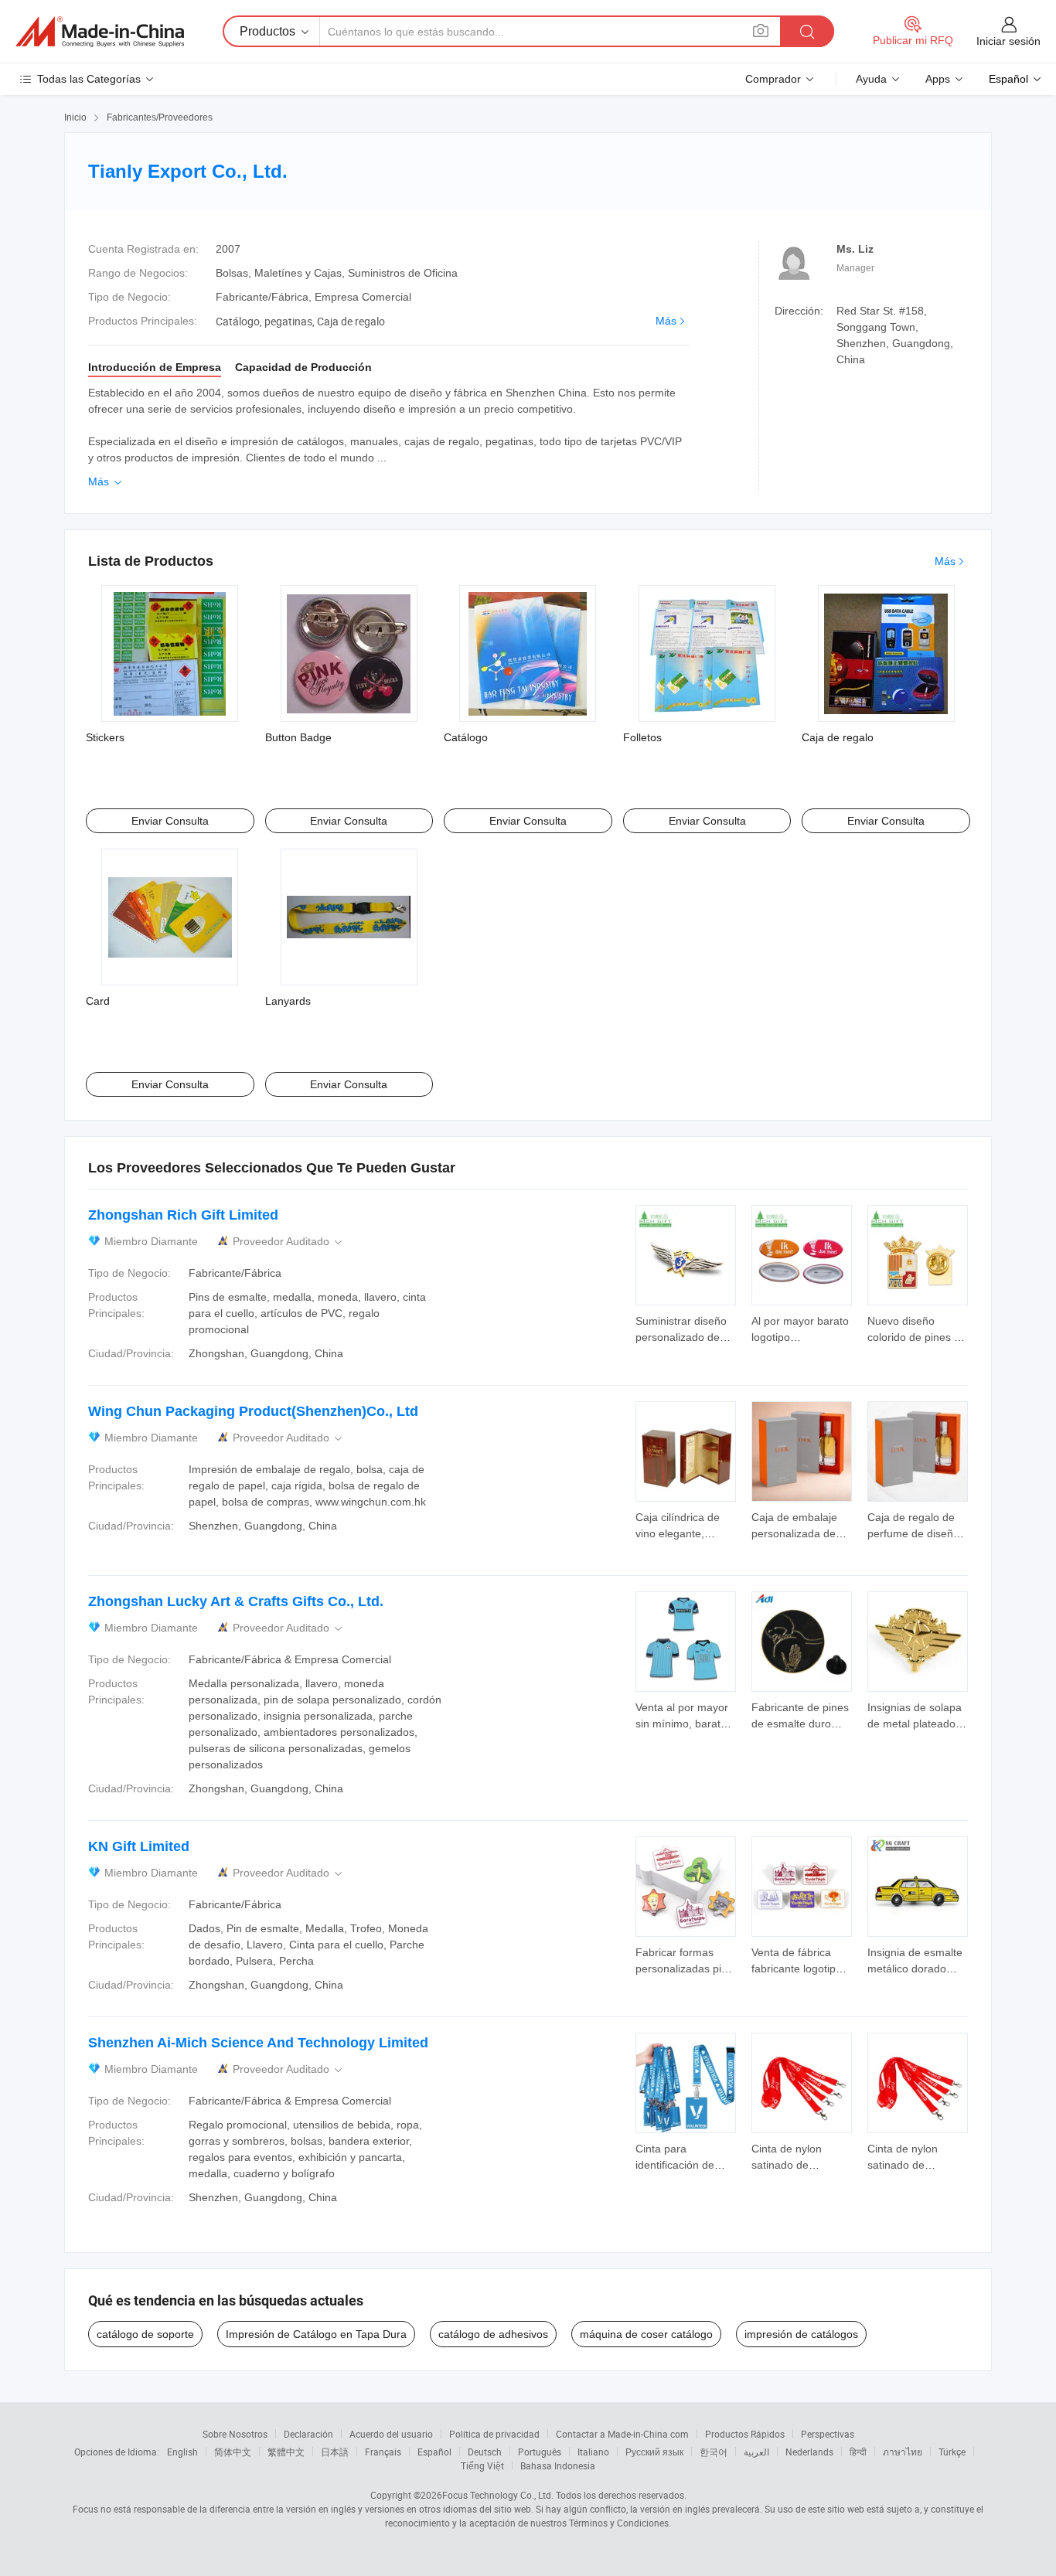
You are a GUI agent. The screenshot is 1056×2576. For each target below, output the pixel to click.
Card (98, 1001)
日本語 (335, 2452)
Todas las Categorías (89, 79)
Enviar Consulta (170, 821)
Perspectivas (828, 2434)
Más (666, 321)
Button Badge (298, 737)
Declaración (308, 2434)
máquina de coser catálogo (646, 2334)
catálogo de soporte (145, 2334)
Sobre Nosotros (235, 2434)
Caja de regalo (838, 737)
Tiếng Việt (482, 2465)
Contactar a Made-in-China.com (622, 2434)
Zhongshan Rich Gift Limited (183, 1215)
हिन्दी (858, 2452)
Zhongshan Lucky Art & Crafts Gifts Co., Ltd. (236, 1601)
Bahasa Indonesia (558, 2465)
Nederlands (809, 2452)
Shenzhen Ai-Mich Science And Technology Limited (258, 2043)
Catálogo (466, 737)
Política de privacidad (494, 2434)
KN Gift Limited (139, 1846)
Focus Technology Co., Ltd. (498, 2495)
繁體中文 (286, 2452)
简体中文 (233, 2452)
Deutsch (485, 2452)
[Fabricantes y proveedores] (100, 32)
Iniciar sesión (1008, 41)
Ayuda (871, 79)
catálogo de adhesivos (493, 2334)
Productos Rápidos (745, 2434)
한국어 (714, 2452)
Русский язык (654, 2452)
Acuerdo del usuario (391, 2434)
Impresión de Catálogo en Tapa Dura (316, 2334)
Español (434, 2452)
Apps (938, 79)
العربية (756, 2452)
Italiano (593, 2452)
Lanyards (288, 1001)
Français (383, 2452)
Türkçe (952, 2452)
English (182, 2452)
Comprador (773, 79)
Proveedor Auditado (289, 1242)
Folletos (642, 737)
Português (540, 2452)
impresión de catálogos (801, 2334)
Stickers (105, 737)
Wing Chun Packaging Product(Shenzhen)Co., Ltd (253, 1411)
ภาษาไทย (903, 2452)
